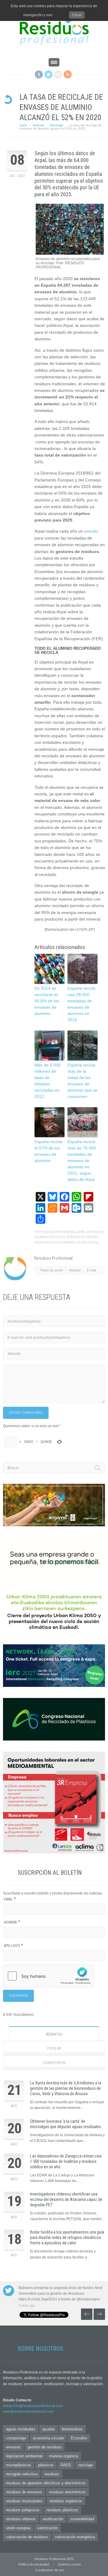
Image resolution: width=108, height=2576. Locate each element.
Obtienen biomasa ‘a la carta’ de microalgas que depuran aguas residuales (66, 2124)
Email (10, 1899)
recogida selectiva (22, 2474)
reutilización (53, 2519)
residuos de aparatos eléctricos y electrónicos (46, 2483)
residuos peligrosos (23, 2510)
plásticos (46, 2465)
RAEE (66, 2465)
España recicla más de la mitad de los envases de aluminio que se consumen (82, 1081)
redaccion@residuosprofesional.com (33, 2406)
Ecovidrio (79, 2438)
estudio (91, 531)
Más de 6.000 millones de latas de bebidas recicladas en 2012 (48, 1081)
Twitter (48, 74)
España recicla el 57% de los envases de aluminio (48, 1151)
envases (13, 2447)
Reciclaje (57, 125)
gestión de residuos (45, 2447)
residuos (52, 2474)
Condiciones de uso (50, 2570)
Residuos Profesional (58, 1232)
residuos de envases (82, 1237)
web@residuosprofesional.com (28, 2412)
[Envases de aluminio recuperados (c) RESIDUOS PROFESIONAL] (70, 253)
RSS (68, 74)
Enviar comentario (26, 1413)
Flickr (58, 74)
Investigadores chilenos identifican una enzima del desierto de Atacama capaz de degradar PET (66, 2199)
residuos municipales (24, 2501)
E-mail (91, 1270)
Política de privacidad (34, 2564)
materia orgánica (64, 2456)
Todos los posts (51, 1270)
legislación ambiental (24, 2456)
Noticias (39, 125)
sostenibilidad (82, 2519)
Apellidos (13, 1946)
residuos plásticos (62, 2510)
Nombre (12, 1922)
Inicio (23, 125)
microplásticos (19, 2465)
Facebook (39, 74)
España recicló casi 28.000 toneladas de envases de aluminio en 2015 (81, 1004)
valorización (87, 1242)
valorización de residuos (27, 2537)
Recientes (54, 2034)
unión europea (18, 2528)
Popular (54, 2048)
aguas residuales (21, 2429)
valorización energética (75, 2537)
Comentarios (54, 2063)
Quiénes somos (69, 2564)
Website (75, 1270)
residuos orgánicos (66, 2501)
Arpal (81, 1232)
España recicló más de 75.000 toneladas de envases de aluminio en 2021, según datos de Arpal (82, 1161)
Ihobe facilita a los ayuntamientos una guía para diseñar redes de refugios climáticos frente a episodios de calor (67, 2237)
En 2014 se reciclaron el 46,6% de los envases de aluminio (47, 1001)
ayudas (49, 2429)
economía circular (48, 2438)
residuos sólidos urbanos (55, 1242)
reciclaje (58, 1237)
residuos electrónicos (67, 2492)
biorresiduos (72, 2429)
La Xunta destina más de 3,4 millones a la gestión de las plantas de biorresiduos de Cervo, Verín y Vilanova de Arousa (66, 2088)
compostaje (16, 2438)
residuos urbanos (21, 2519)
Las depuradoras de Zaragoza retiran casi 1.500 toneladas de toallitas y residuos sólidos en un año (66, 2161)
